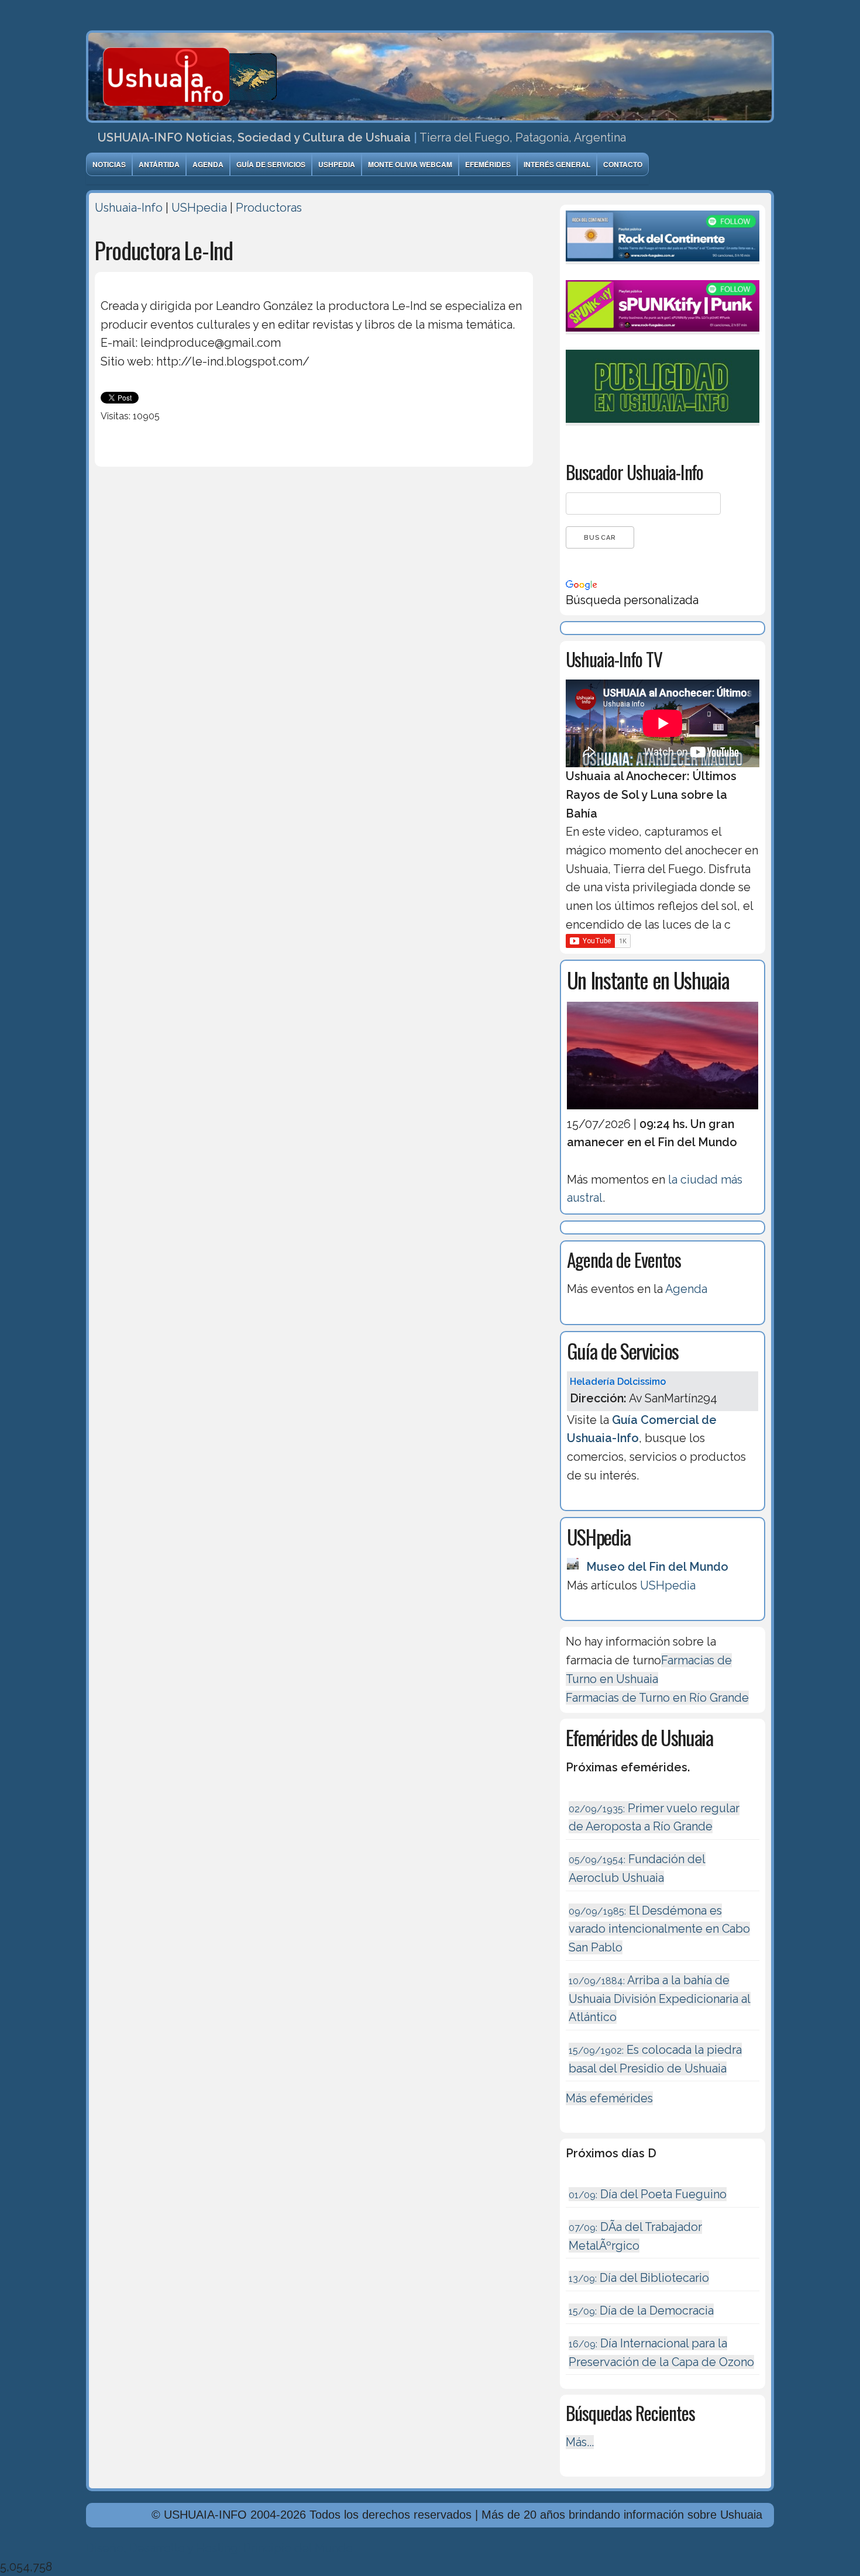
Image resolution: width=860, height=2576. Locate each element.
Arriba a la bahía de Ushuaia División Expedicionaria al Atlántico (660, 1999)
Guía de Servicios (271, 164)
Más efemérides (609, 2098)
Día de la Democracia (641, 2311)
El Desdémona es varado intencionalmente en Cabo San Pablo (659, 1929)
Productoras (269, 208)
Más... (580, 2442)
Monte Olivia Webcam (410, 164)
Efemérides (488, 164)
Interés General (557, 164)
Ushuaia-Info (129, 208)
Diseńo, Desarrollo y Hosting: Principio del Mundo (219, 2548)
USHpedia (337, 164)
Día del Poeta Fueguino (648, 2194)
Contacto (623, 164)
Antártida (159, 164)
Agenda (208, 164)
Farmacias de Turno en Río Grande (657, 1698)
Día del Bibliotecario (639, 2278)
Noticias (109, 164)
